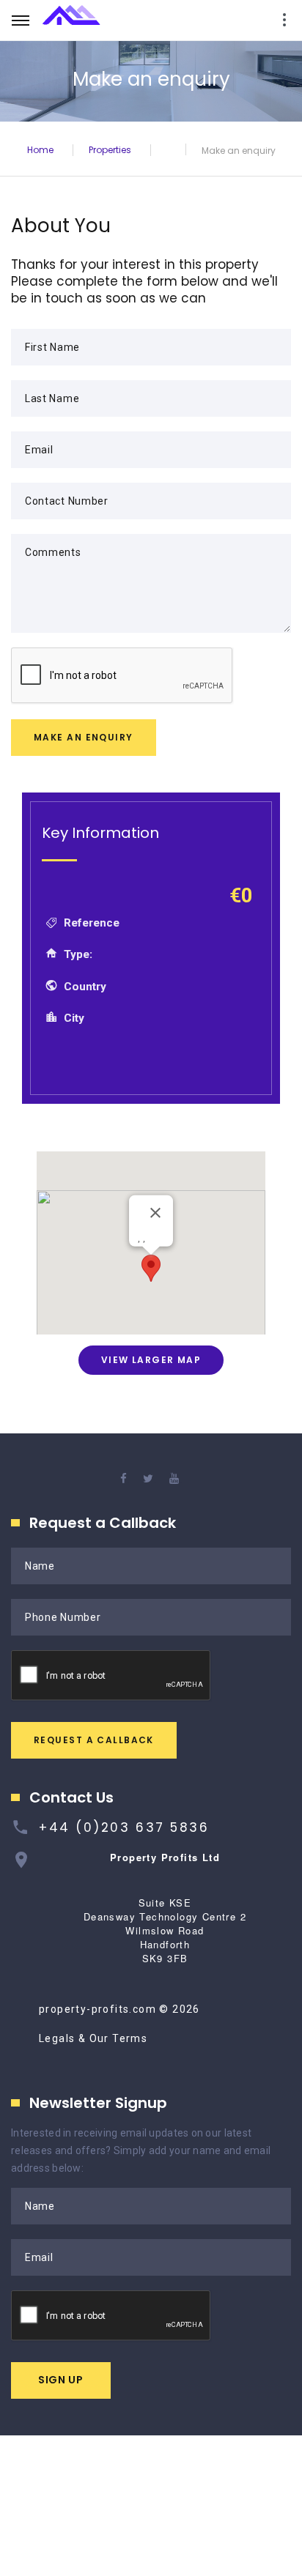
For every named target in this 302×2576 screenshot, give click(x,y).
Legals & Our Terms (93, 2038)
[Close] (155, 1212)
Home (40, 149)
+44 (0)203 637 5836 (124, 1827)
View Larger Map (151, 1360)
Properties (110, 149)
